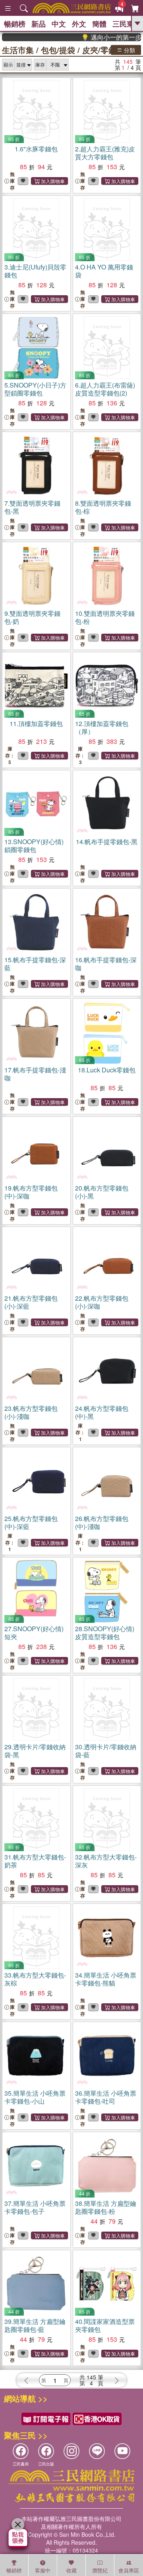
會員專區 (129, 2570)
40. (105, 2325)
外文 (79, 24)
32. (106, 1861)
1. (36, 149)
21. (31, 1302)
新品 (39, 24)
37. (35, 2207)
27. (34, 1633)
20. (102, 1192)
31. (35, 1861)
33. (35, 1979)
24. (102, 1412)
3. (35, 271)
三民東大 (127, 24)
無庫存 (12, 181)
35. (35, 2097)
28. (105, 1633)
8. (103, 507)
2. (105, 153)
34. (106, 1979)
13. (34, 846)
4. (104, 271)
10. (105, 617)
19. (31, 1192)
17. (35, 1074)
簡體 (99, 24)
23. (31, 1412)
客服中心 (43, 2571)
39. (35, 2325)
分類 (129, 50)
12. (102, 727)
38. (106, 2207)
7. (32, 507)
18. (107, 1070)
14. (107, 842)
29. (35, 1751)
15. (35, 964)
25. (31, 1522)
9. (32, 617)
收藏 (71, 2570)
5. (35, 389)
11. (36, 723)
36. (106, 2097)
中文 (59, 24)
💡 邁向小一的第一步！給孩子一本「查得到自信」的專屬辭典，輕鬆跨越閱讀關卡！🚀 (101, 37)
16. (106, 964)
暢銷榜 (15, 24)
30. (106, 1751)
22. (102, 1302)
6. (105, 389)
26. (102, 1522)
